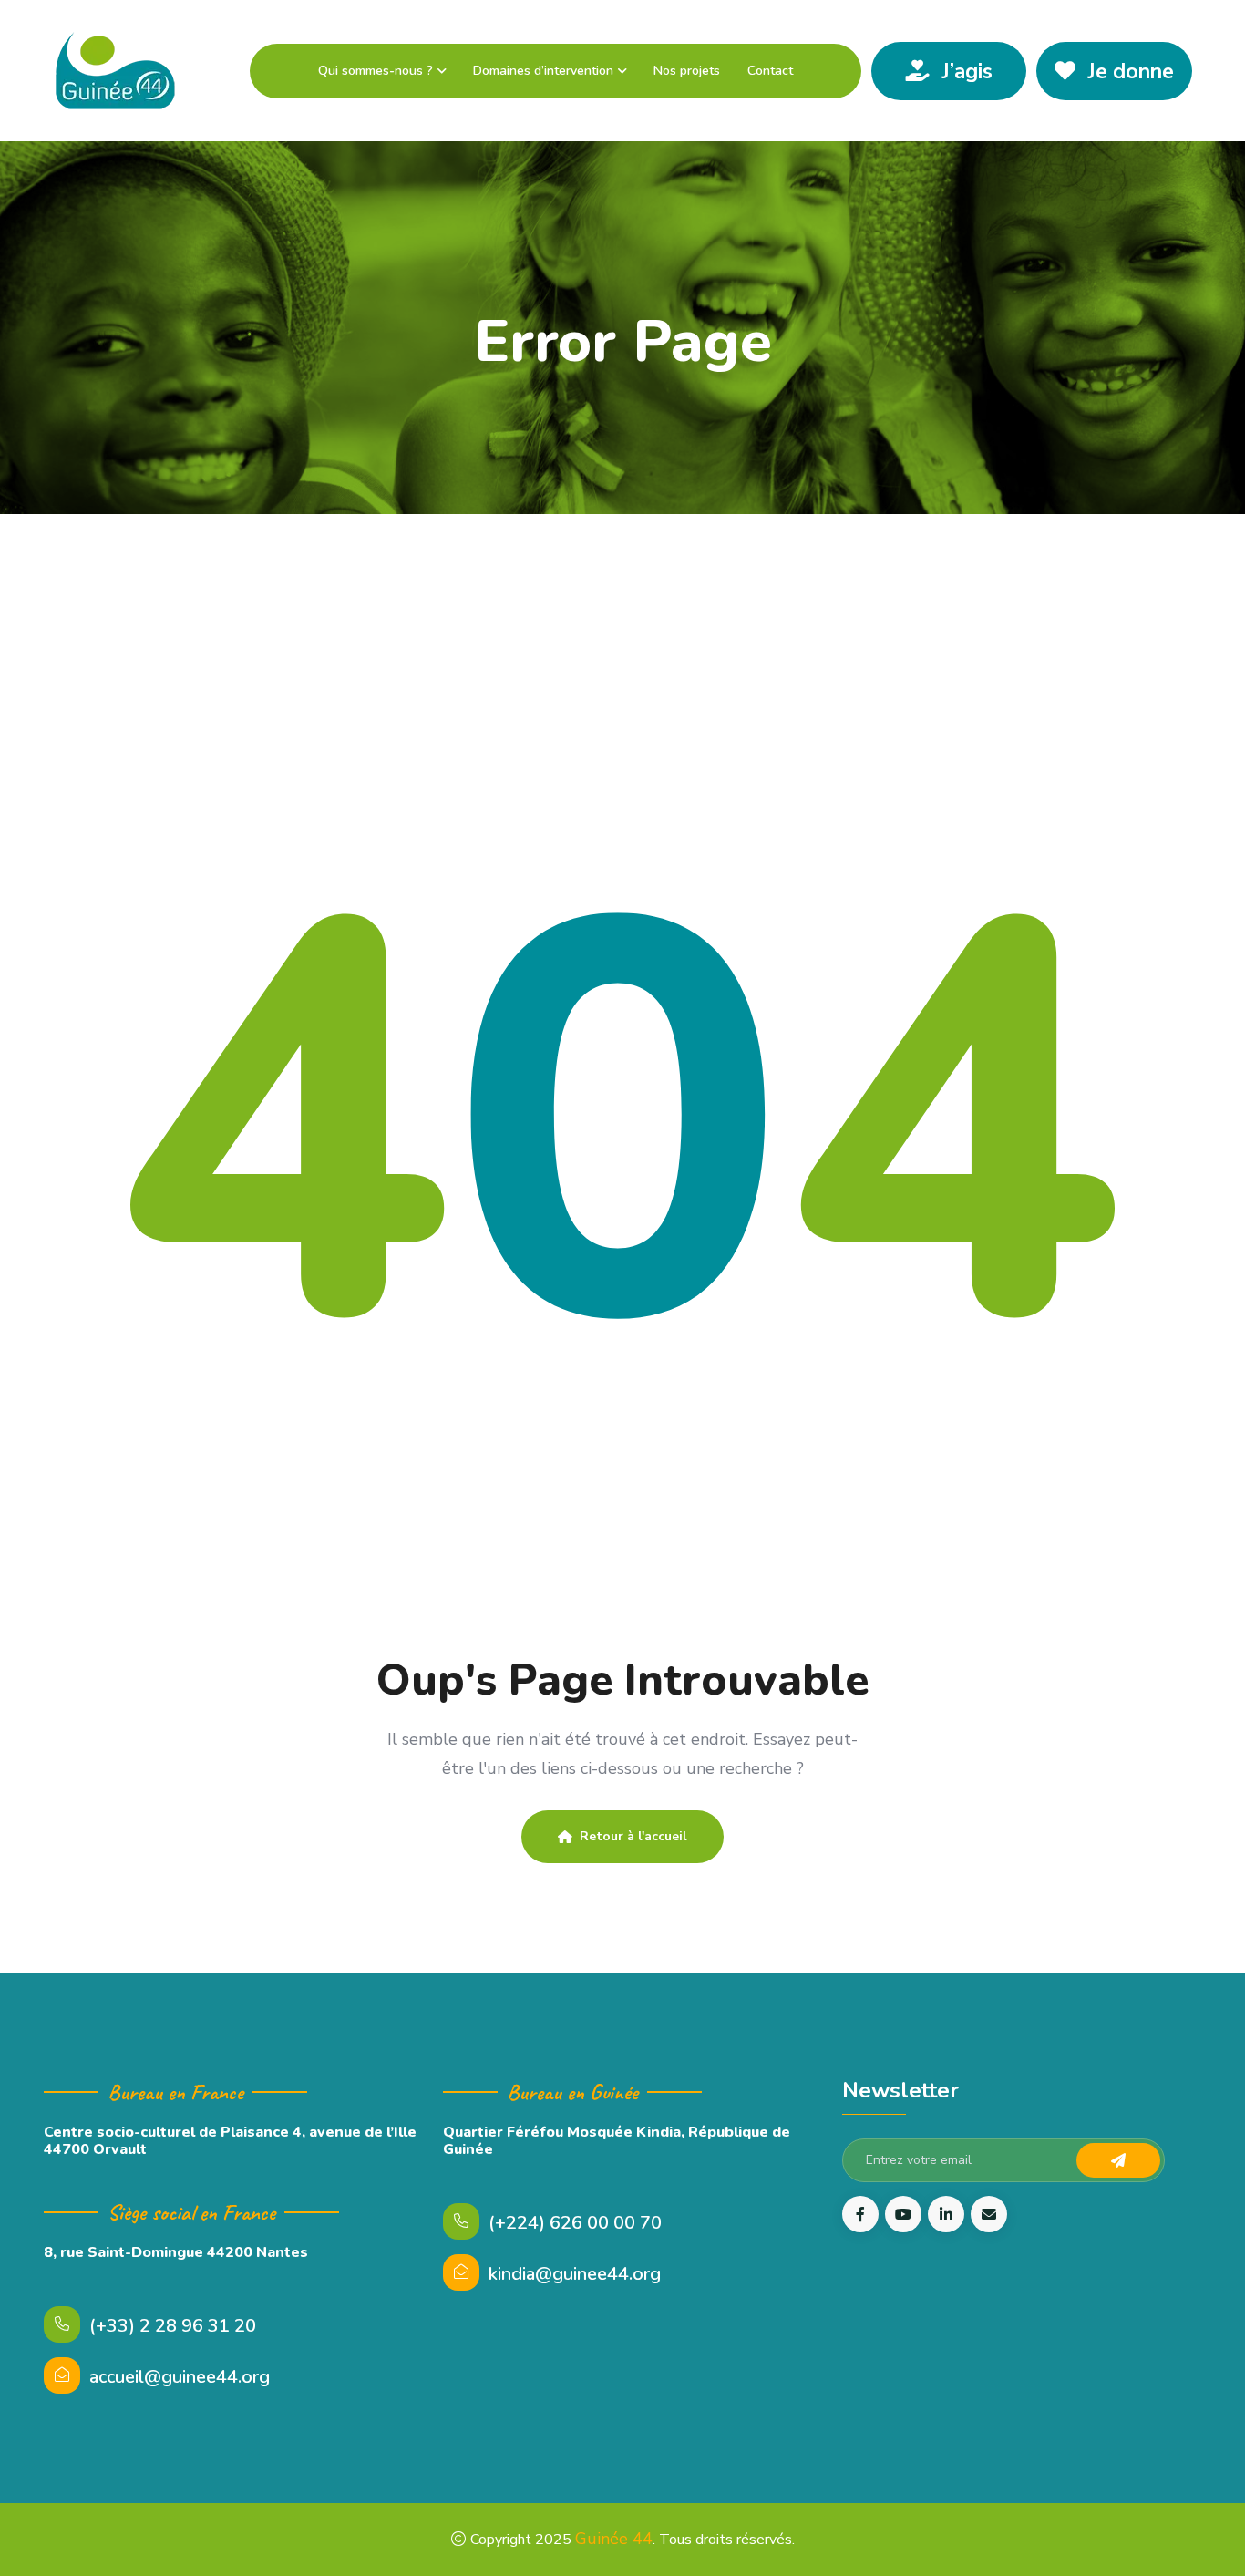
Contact (770, 71)
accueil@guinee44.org (180, 2377)
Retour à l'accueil (633, 1836)
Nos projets (687, 71)
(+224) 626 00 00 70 (575, 2223)
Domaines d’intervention (543, 71)
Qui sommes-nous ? (376, 71)
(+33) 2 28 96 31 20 (173, 2326)
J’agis (965, 72)
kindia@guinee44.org (575, 2274)
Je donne (1128, 72)
